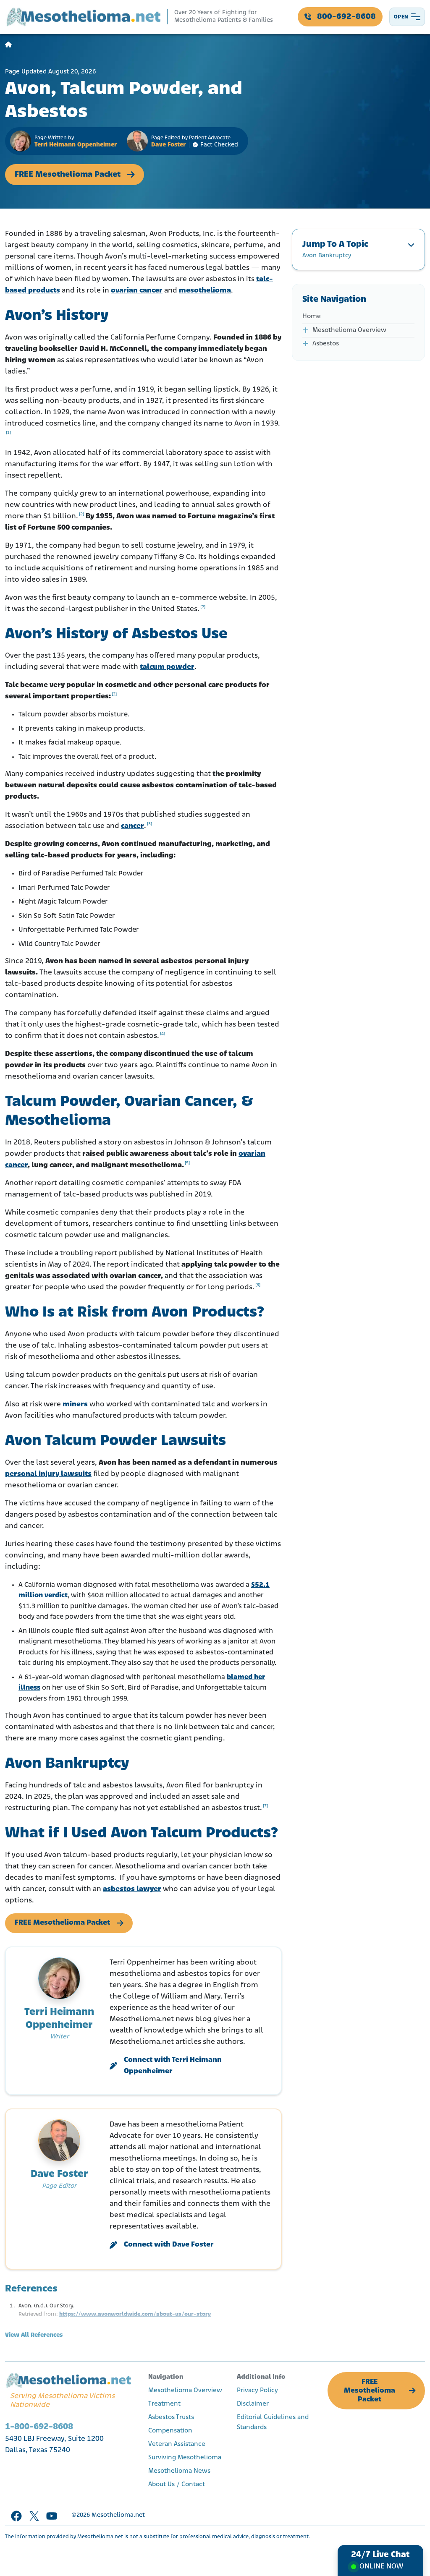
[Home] (8, 45)
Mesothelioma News (179, 2471)
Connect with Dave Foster (169, 2245)
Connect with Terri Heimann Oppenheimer (173, 2066)
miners (75, 1405)
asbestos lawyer (132, 1889)
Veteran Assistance (177, 2444)
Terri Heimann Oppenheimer (76, 145)
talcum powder (167, 667)
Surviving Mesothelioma (185, 2458)
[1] (8, 433)
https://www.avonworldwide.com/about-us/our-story (135, 2314)
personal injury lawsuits (48, 1474)
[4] (163, 1034)
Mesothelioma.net (118, 2515)
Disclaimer (253, 2404)
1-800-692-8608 (39, 2427)
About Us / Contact (177, 2485)
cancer (132, 826)
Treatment (164, 2404)
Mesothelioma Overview (349, 330)
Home (312, 316)
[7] (265, 1806)
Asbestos (326, 344)
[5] (187, 1163)
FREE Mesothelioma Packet (68, 175)
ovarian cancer (137, 291)
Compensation (170, 2431)
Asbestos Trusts (171, 2417)
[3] (114, 694)
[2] (81, 514)
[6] (258, 1285)
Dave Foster (168, 145)
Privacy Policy (257, 2391)
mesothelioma (205, 291)
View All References (34, 2335)
